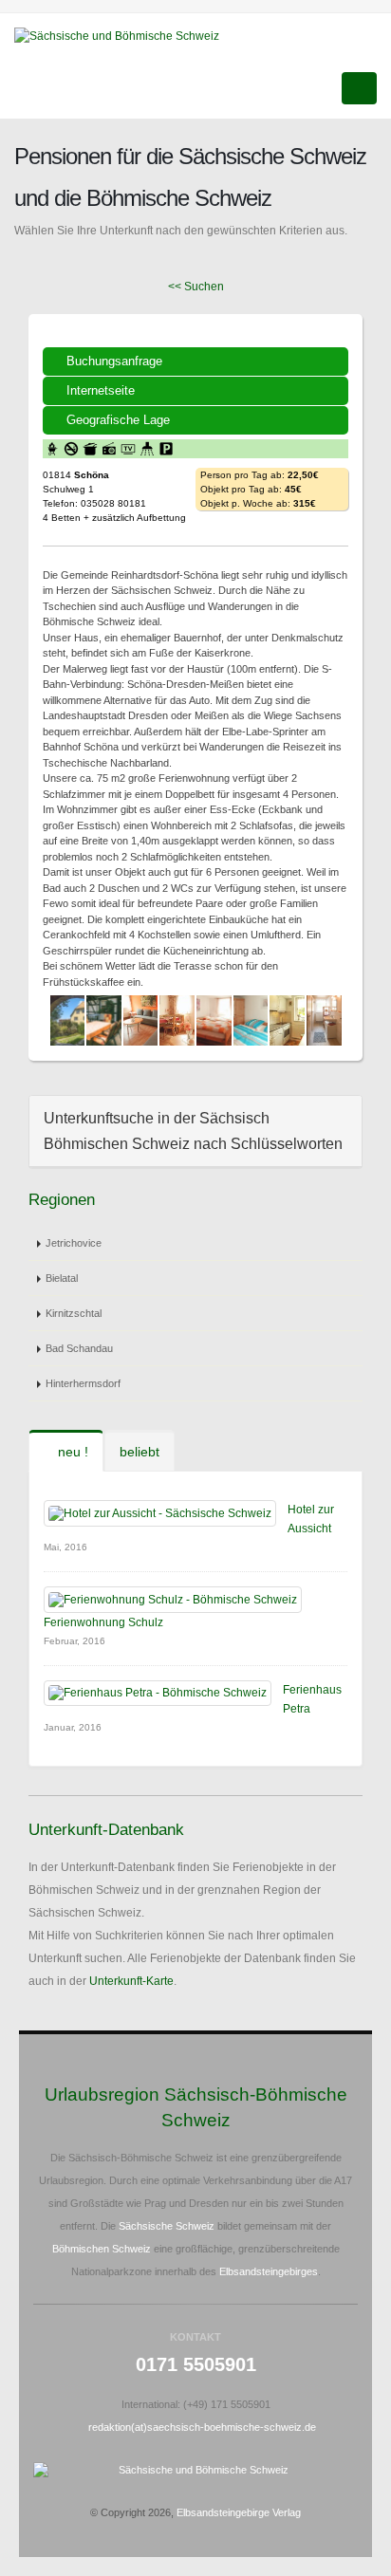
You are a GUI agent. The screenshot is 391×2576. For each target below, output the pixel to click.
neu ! (71, 1452)
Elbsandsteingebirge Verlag (239, 2512)
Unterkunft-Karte (131, 1981)
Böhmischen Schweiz (102, 2249)
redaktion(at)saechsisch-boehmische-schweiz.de (202, 2427)
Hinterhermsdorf (83, 1383)
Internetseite (101, 390)
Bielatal (62, 1278)
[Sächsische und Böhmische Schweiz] (124, 35)
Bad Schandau (79, 1348)
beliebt (140, 1452)
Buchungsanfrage (114, 361)
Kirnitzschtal (74, 1313)
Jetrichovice (74, 1243)
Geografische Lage (118, 420)
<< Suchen (196, 287)
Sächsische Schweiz (167, 2226)
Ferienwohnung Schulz (103, 1622)
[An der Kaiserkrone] (68, 1020)
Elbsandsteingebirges (269, 2271)
